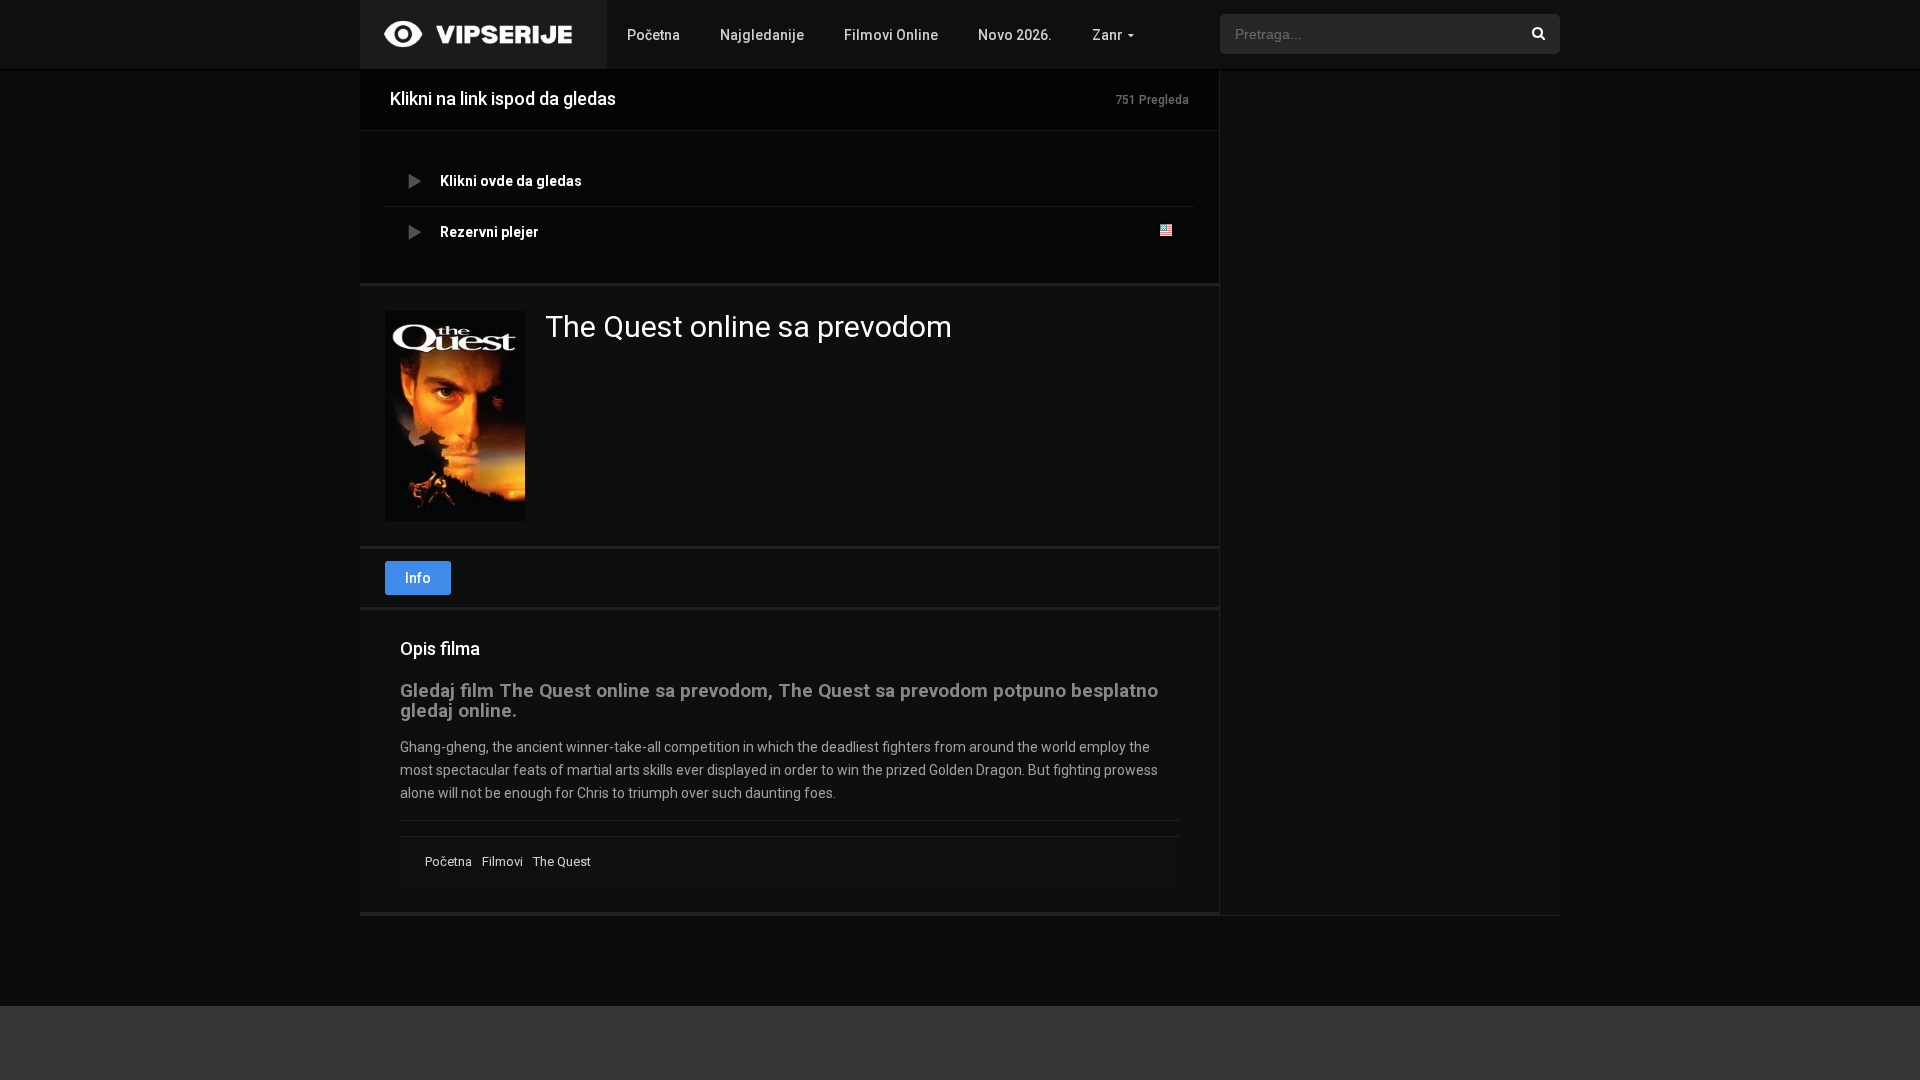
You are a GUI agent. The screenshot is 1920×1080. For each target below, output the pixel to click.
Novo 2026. (1015, 35)
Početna (653, 35)
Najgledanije (762, 35)
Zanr (1107, 35)
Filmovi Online (891, 35)
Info (418, 578)
